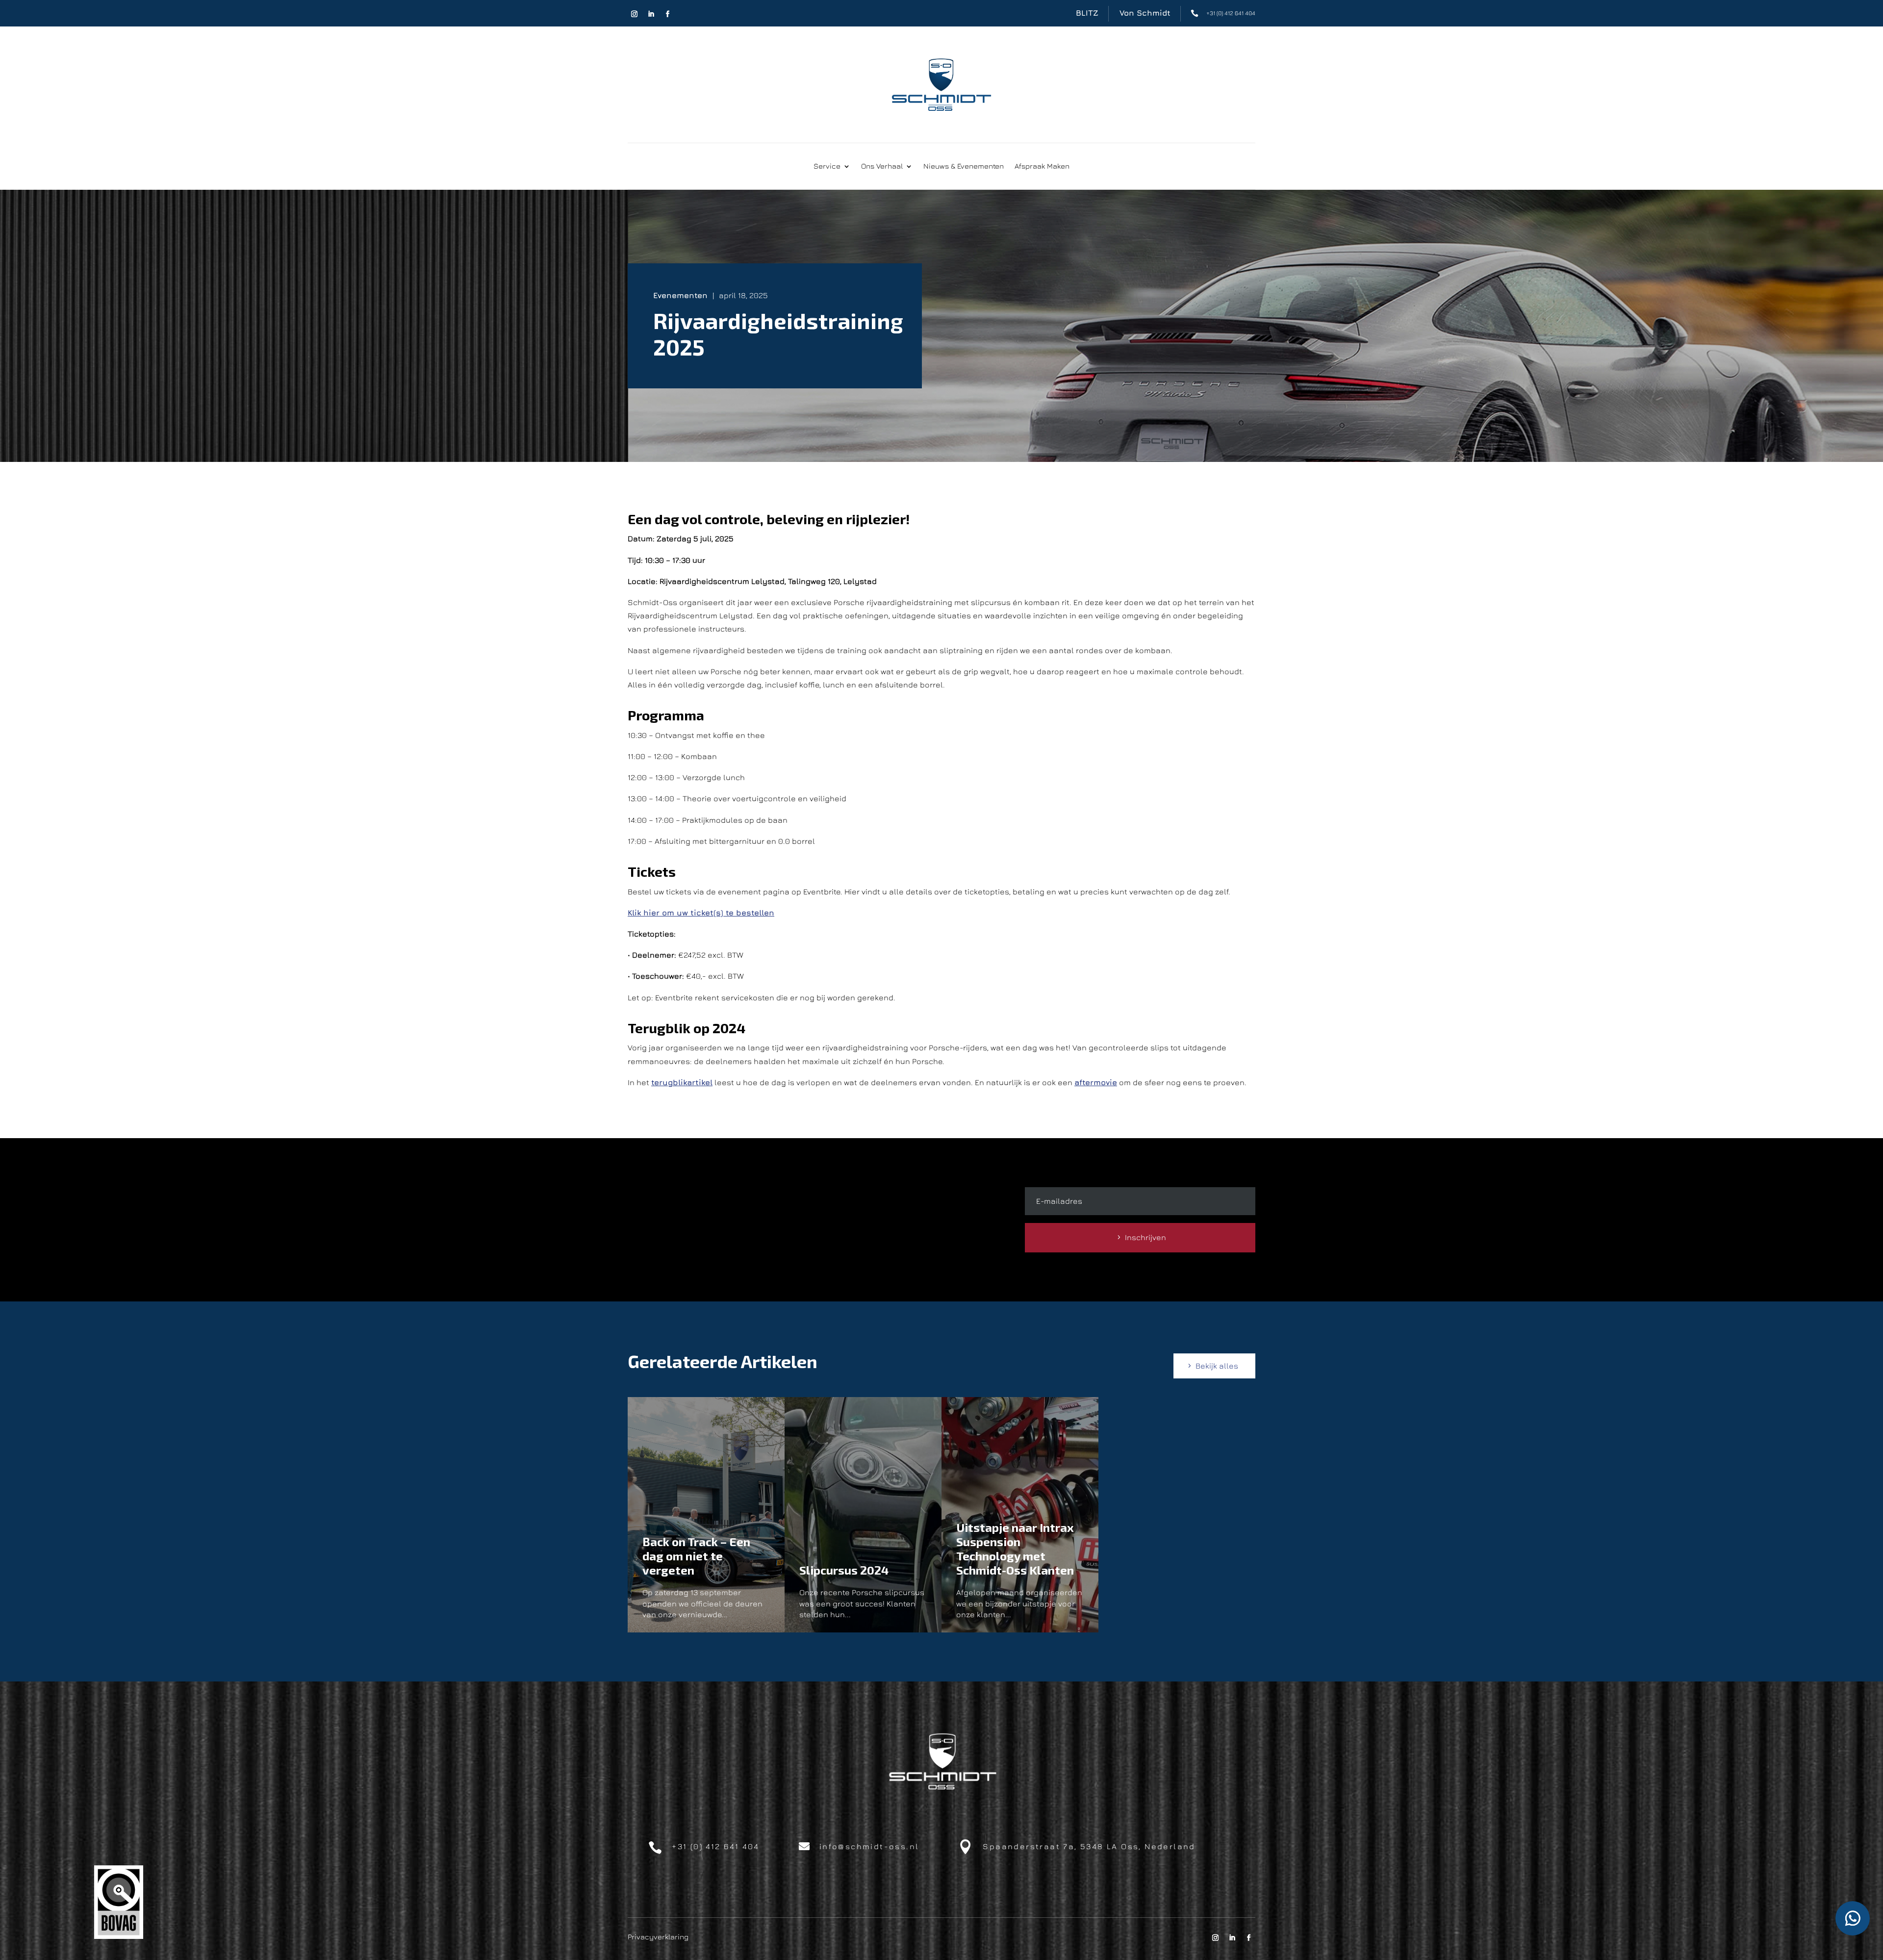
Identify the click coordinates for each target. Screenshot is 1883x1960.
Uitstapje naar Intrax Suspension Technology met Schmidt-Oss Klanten (1015, 1548)
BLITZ (1087, 13)
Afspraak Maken (1042, 166)
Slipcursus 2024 (844, 1570)
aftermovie (1096, 1082)
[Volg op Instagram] (634, 14)
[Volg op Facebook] (667, 14)
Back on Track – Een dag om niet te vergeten (696, 1556)
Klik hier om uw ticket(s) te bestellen (701, 913)
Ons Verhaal (882, 166)
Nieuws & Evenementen (964, 166)
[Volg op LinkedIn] (651, 14)
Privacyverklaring (658, 1936)
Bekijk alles (1217, 1366)
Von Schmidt (1145, 13)
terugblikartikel (682, 1082)
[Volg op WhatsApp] (1853, 1918)
